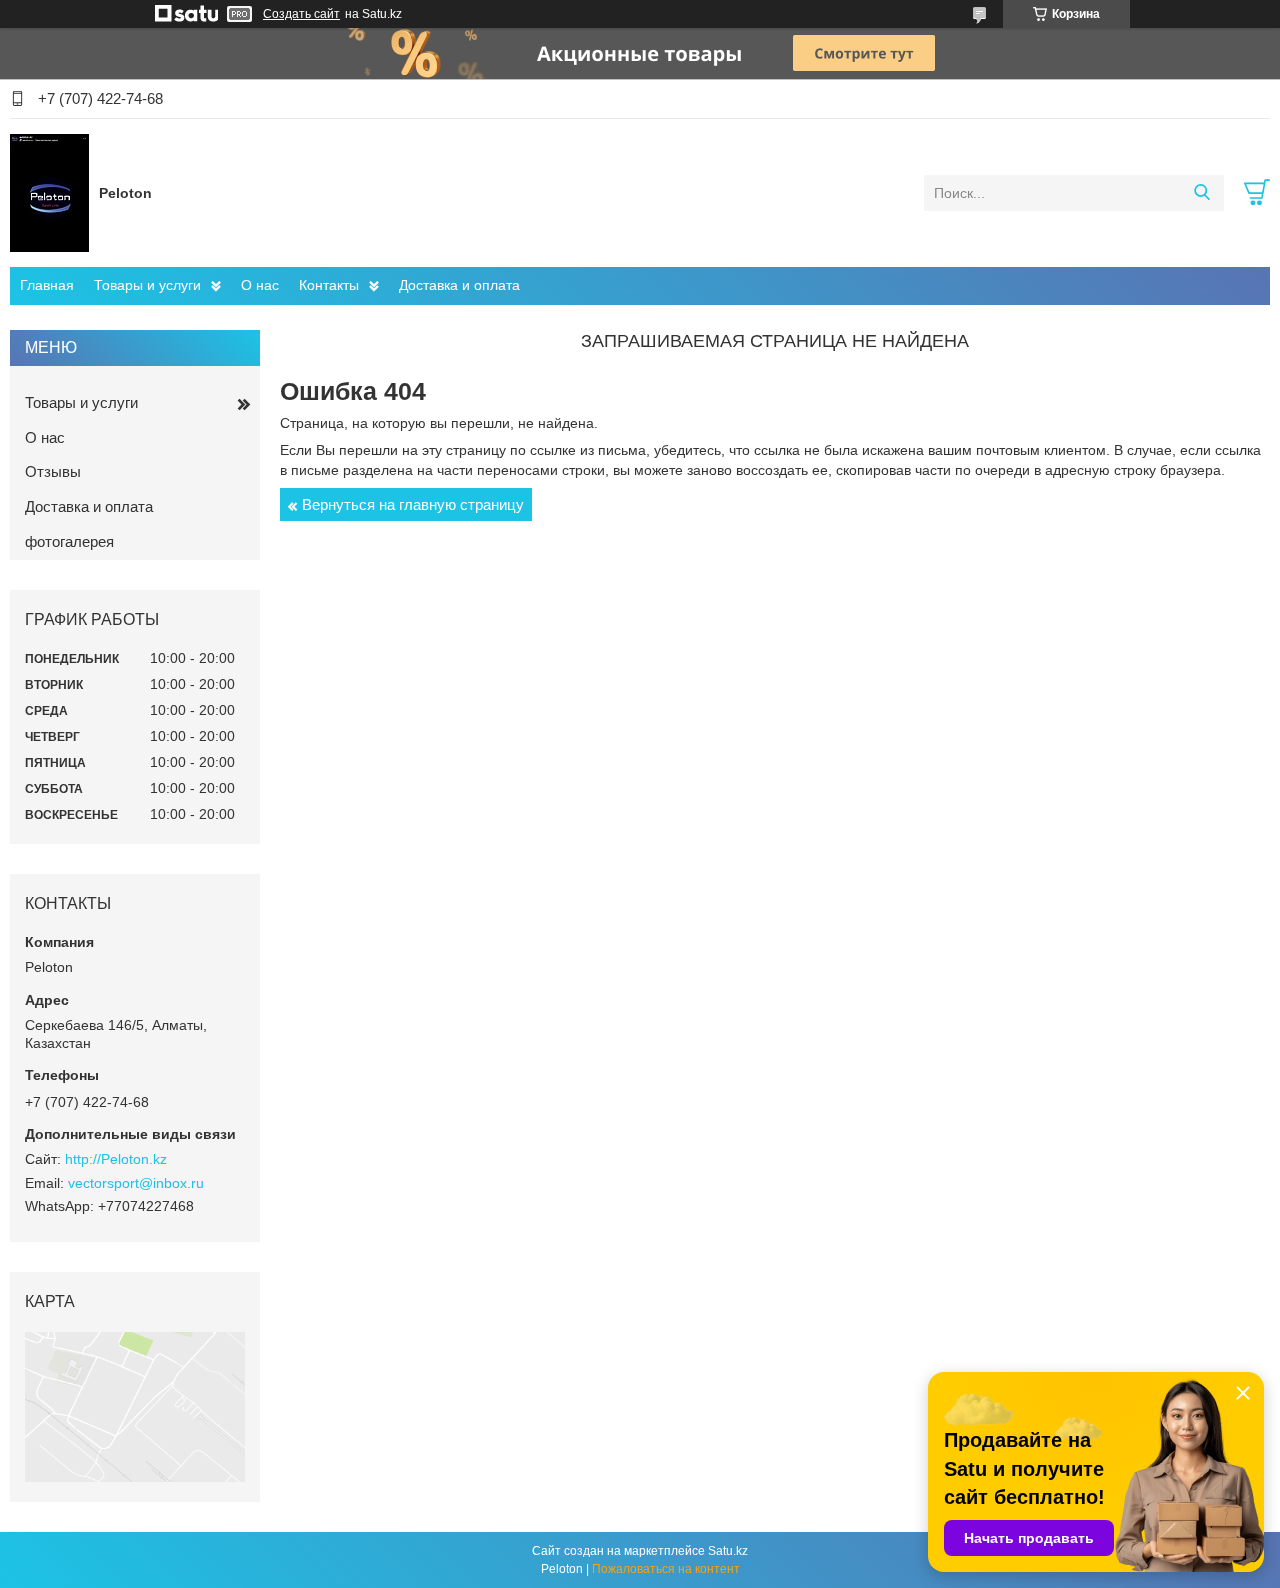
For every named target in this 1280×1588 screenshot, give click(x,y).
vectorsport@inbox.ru (136, 1183)
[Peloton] (49, 192)
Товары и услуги (147, 285)
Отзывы (53, 471)
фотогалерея (69, 541)
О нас (260, 285)
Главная (47, 285)
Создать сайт (301, 14)
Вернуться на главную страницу (413, 504)
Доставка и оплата (459, 285)
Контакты (329, 285)
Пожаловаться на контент (666, 1569)
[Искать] (1201, 193)
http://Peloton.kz (116, 1159)
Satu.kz (728, 1551)
